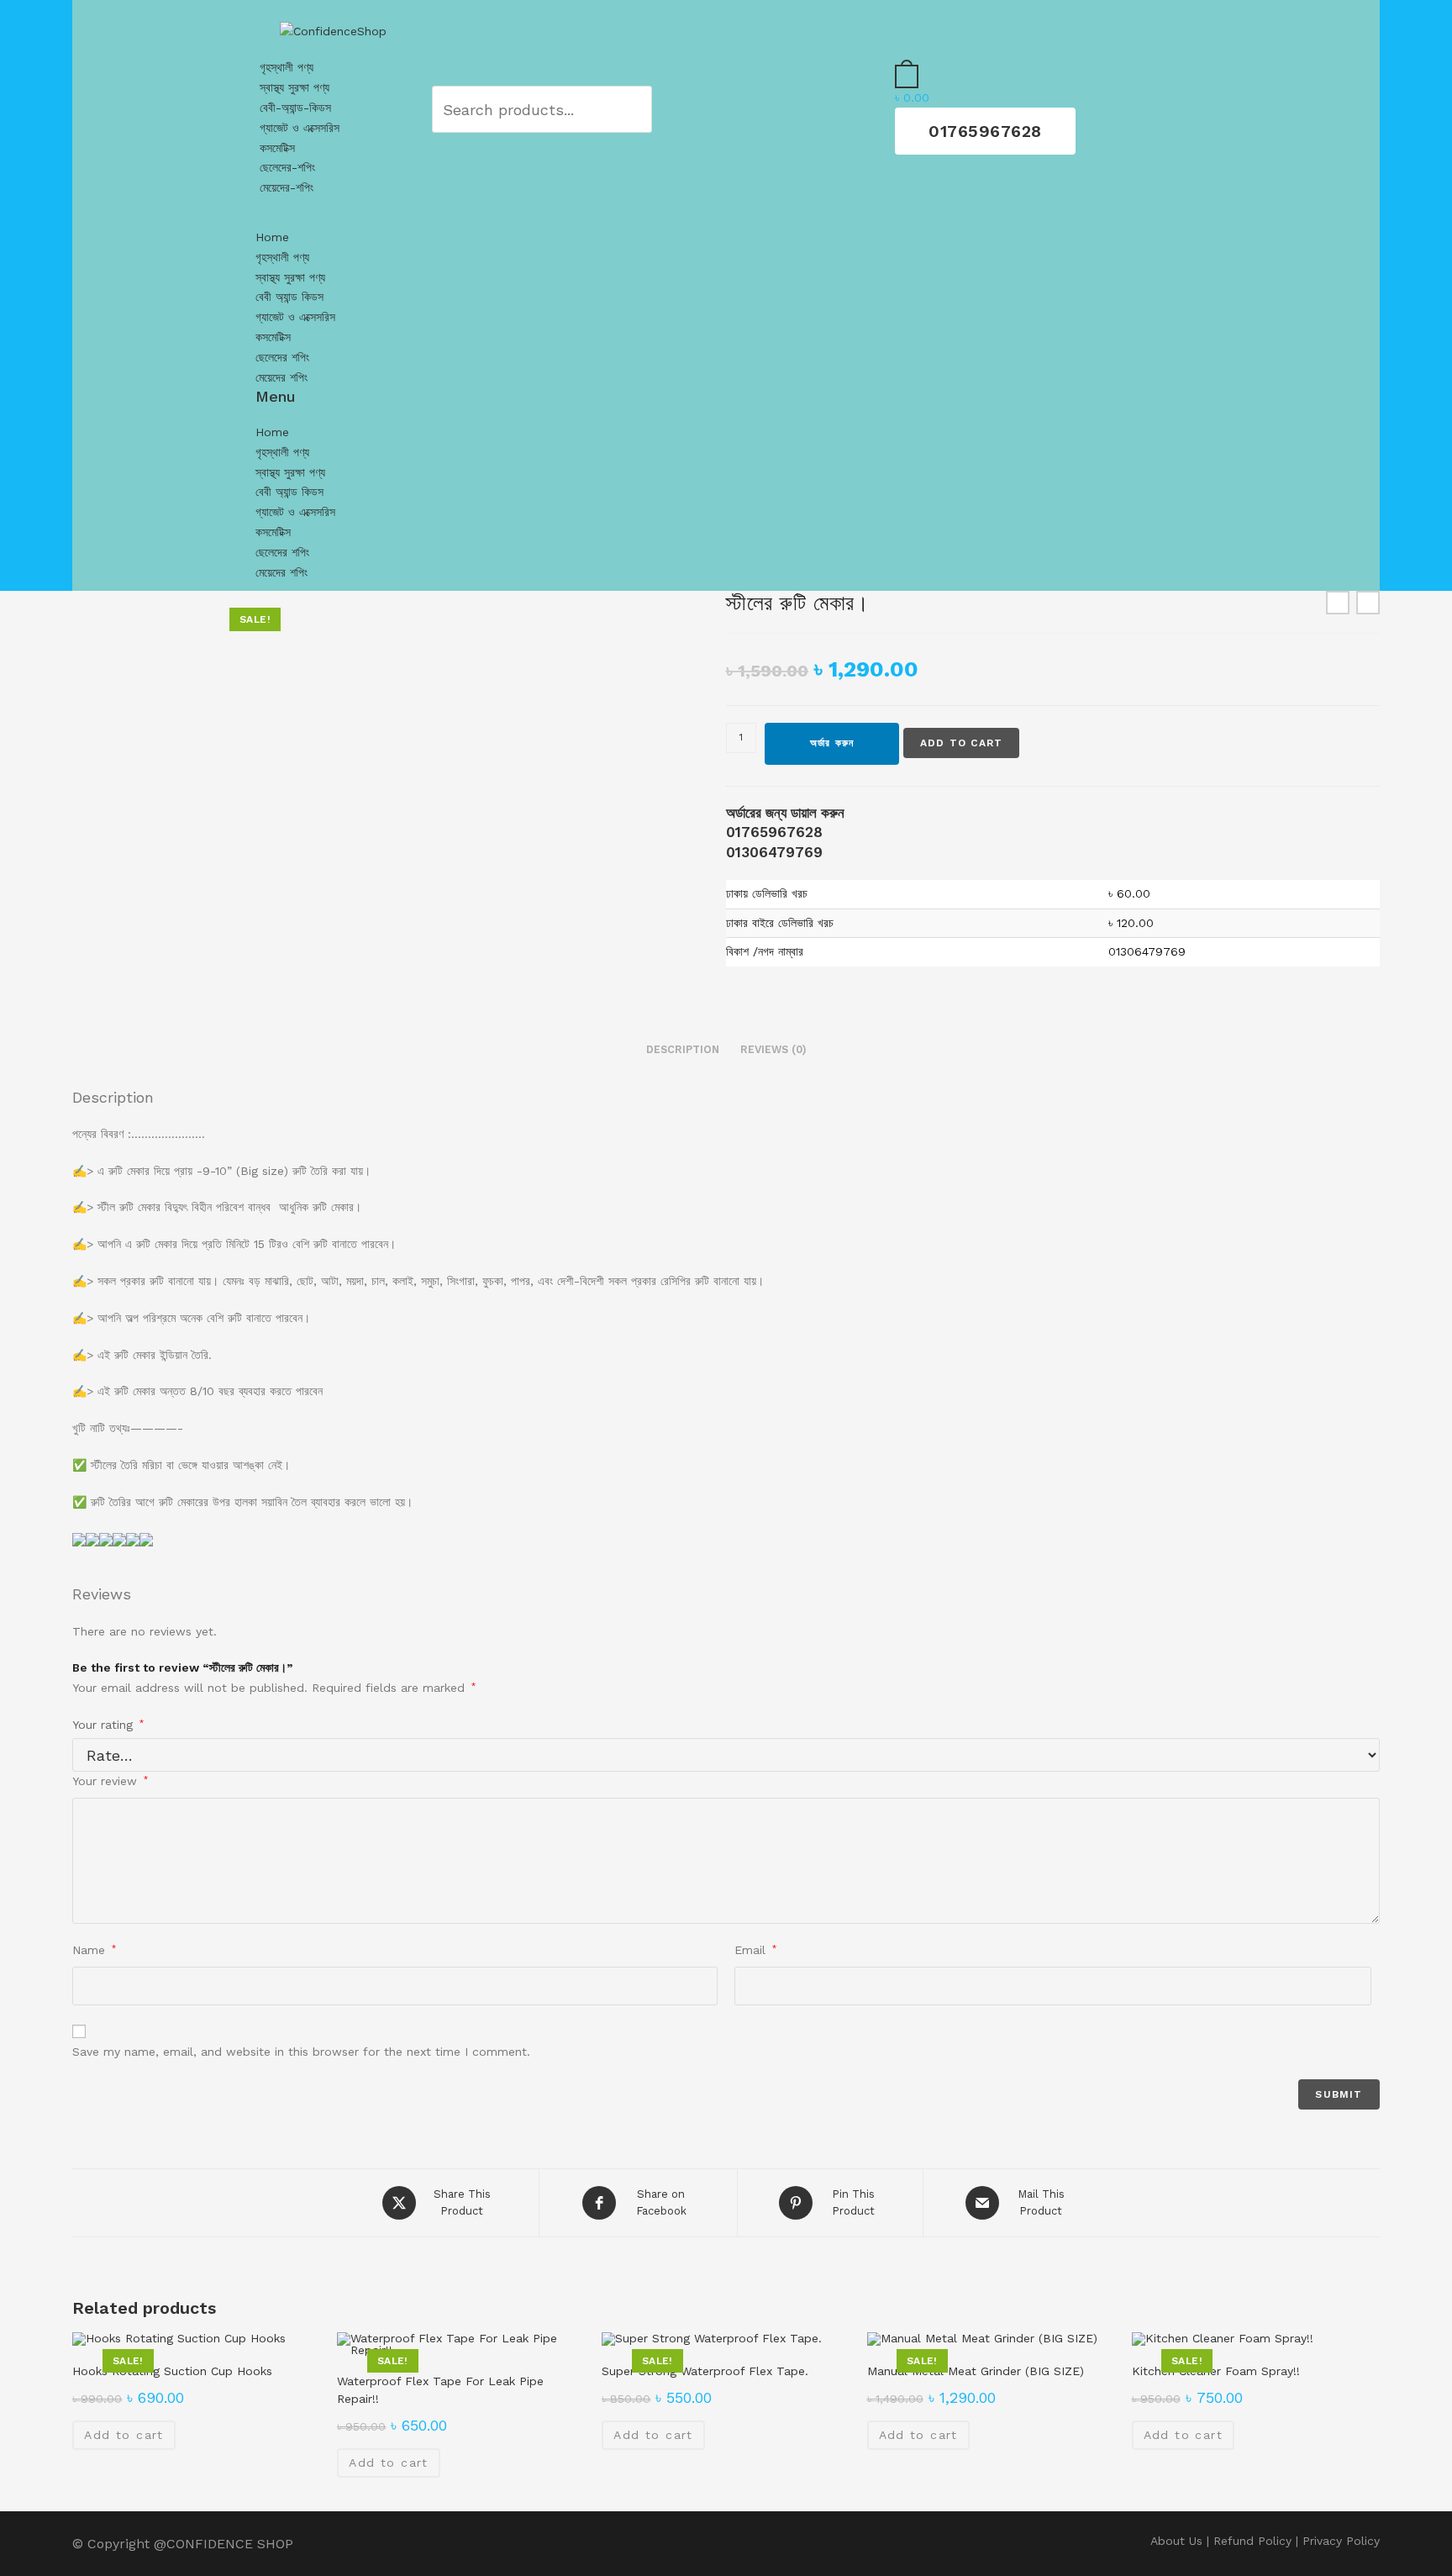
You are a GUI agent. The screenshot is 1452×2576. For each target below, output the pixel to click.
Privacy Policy (1341, 2541)
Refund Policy (1252, 2541)
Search (613, 109)
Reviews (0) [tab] (773, 1049)
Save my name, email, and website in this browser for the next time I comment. (301, 2052)
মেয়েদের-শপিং (287, 187)
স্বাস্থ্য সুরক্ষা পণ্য (295, 87)
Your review (110, 1781)
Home (272, 237)
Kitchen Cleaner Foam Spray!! (1216, 2371)
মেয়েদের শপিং (281, 377)
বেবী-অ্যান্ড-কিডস (295, 108)
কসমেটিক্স (277, 148)
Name (94, 1950)
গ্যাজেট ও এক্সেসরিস (300, 128)
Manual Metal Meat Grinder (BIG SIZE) (976, 2371)
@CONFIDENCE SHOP (224, 2544)
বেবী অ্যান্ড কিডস (289, 297)
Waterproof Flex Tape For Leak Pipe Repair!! (440, 2390)
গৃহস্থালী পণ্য (287, 67)
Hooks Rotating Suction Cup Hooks (172, 2371)
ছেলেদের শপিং (282, 357)
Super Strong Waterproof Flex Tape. (705, 2371)
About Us (1176, 2541)
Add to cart (961, 743)
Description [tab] (683, 1049)
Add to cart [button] (124, 2435)
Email (755, 1950)
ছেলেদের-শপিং (287, 167)
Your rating (108, 1725)
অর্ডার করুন (832, 743)
